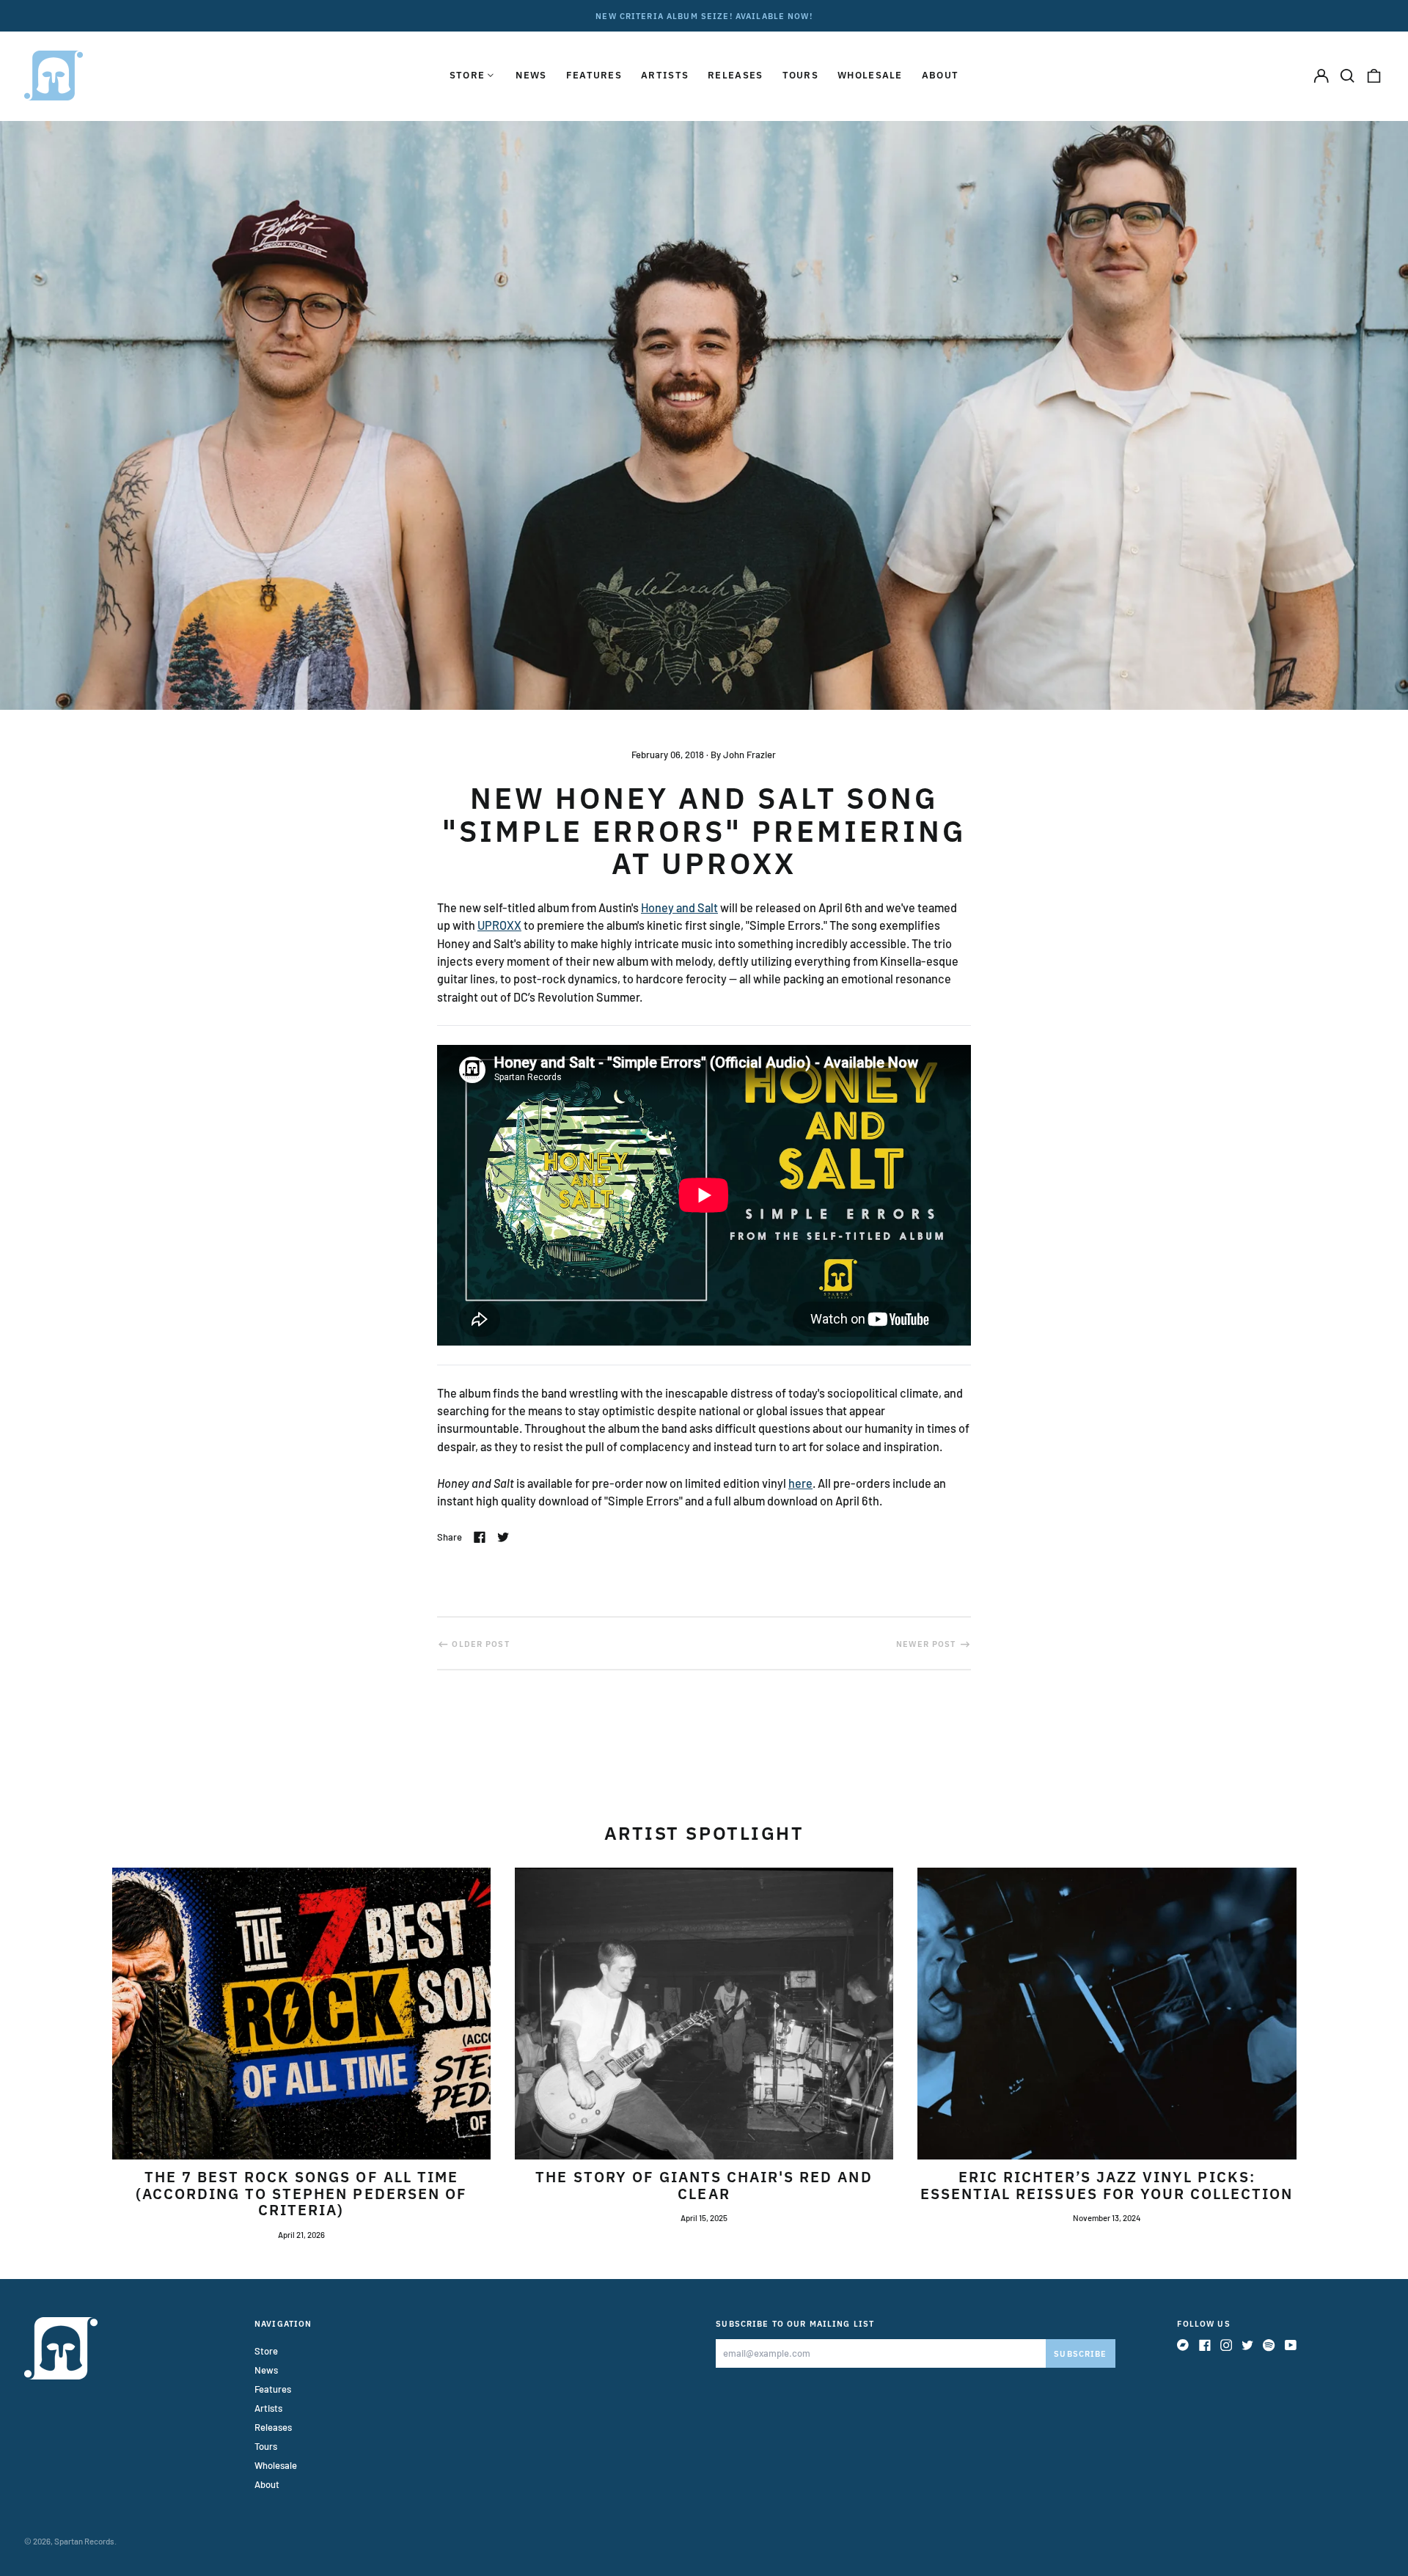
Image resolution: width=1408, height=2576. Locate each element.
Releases (735, 75)
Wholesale (870, 75)
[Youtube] (1291, 2345)
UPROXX (499, 925)
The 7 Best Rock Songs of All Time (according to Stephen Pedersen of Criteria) (301, 2194)
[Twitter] (1247, 2345)
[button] (1347, 75)
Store (266, 2351)
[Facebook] (1205, 2345)
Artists (665, 75)
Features (594, 75)
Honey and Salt (679, 907)
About (940, 75)
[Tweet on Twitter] (503, 1537)
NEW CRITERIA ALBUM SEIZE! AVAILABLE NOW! (704, 16)
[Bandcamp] (1183, 2345)
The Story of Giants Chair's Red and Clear (704, 2185)
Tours (801, 75)
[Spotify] (1269, 2345)
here (800, 1483)
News (531, 75)
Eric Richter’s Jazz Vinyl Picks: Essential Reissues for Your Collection (1107, 2185)
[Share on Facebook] (480, 1537)
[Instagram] (1226, 2345)
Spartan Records (84, 2541)
